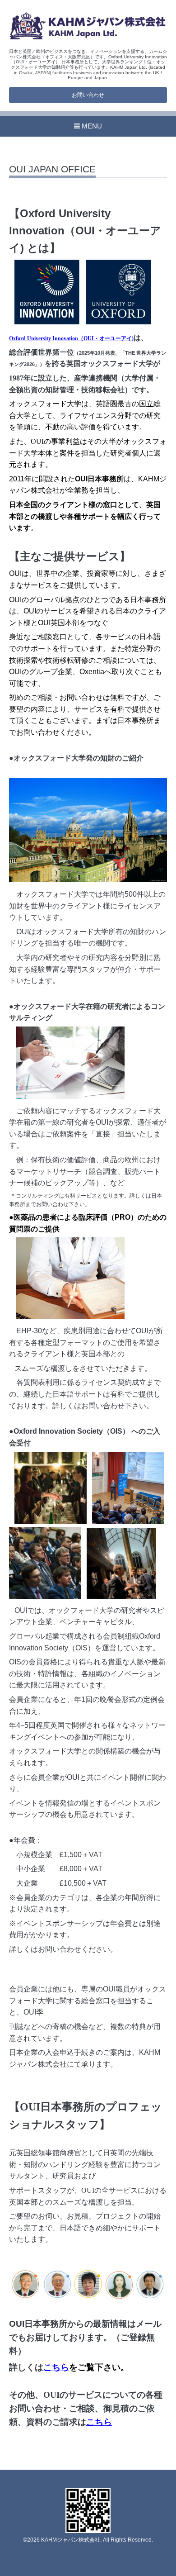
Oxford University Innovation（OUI (51, 338)
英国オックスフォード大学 (110, 364)
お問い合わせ (88, 95)
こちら (56, 2367)
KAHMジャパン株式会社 (71, 2540)
